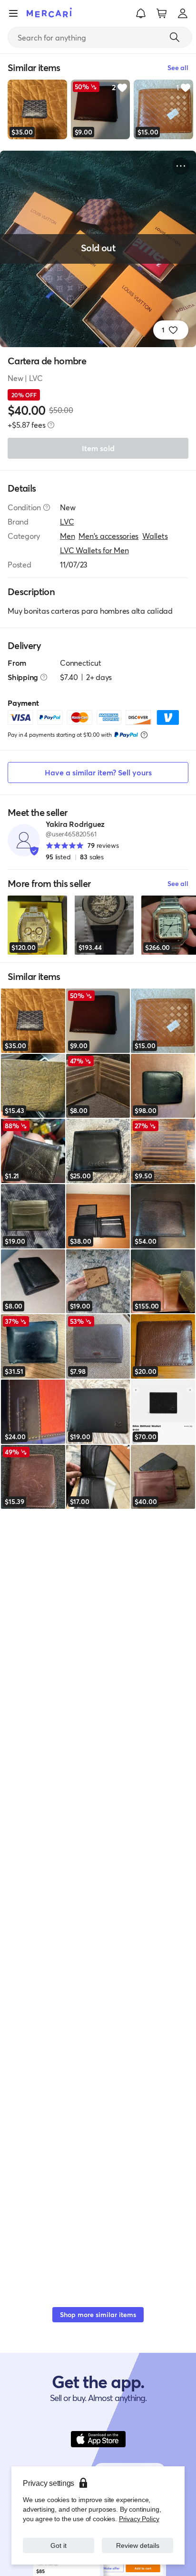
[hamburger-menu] (13, 13)
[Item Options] (181, 166)
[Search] (175, 37)
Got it (59, 2545)
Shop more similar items (98, 2314)
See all (178, 883)
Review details (137, 2545)
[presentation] (51, 425)
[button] (141, 13)
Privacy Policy (139, 2519)
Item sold (98, 448)
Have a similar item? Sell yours (98, 772)
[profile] (183, 13)
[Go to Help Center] (47, 507)
